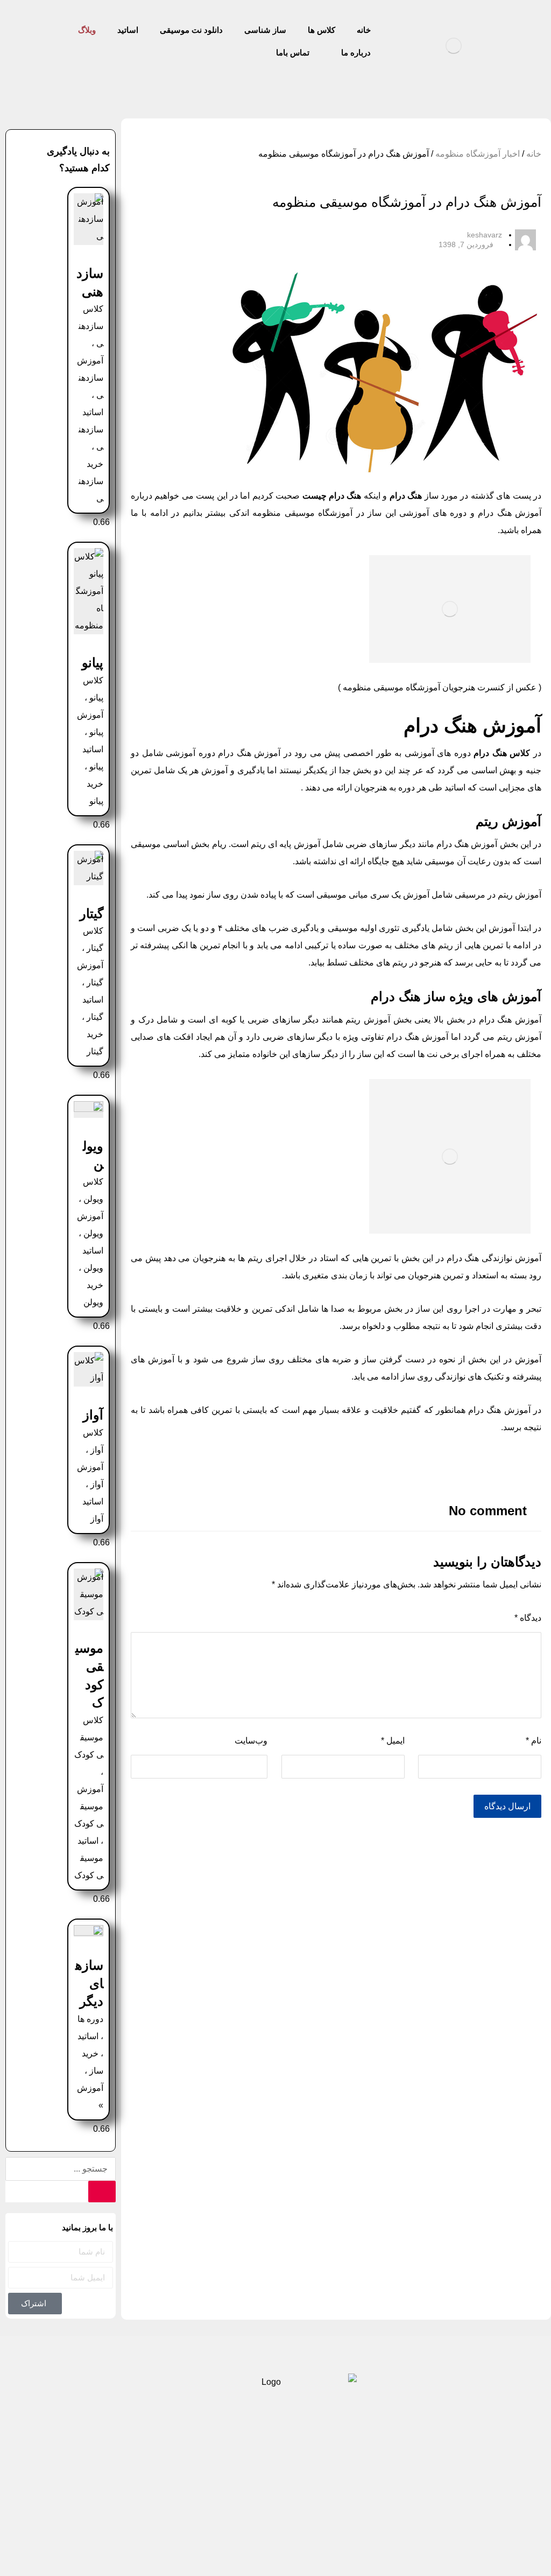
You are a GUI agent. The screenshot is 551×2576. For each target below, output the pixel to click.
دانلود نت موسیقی (317, 2458)
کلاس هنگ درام (502, 753)
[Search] (102, 2192)
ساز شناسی (394, 2458)
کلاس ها (454, 2458)
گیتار (91, 913)
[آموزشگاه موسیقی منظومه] (454, 46)
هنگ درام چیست (332, 496)
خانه (534, 154)
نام (534, 1741)
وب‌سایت (251, 1741)
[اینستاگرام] (275, 2519)
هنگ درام (406, 496)
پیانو (93, 663)
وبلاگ (207, 2458)
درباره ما (158, 2458)
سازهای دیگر (89, 1983)
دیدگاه (528, 1618)
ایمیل (393, 1741)
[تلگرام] (293, 2519)
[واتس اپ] (258, 2519)
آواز (93, 1415)
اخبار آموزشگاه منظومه (478, 154)
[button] (329, 1462)
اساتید (251, 2458)
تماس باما (101, 2458)
